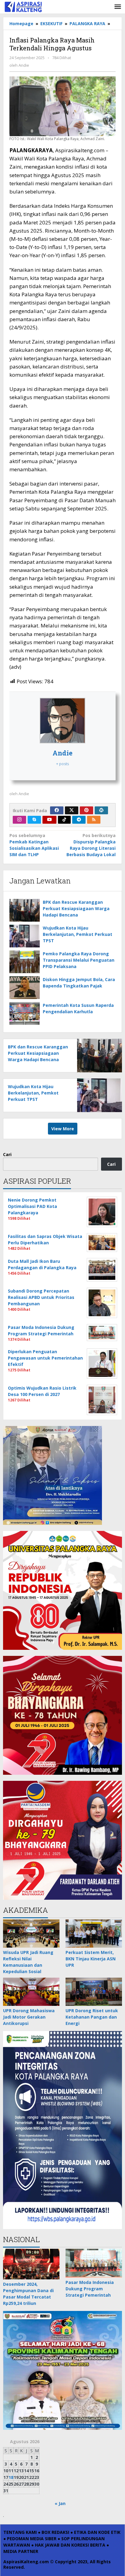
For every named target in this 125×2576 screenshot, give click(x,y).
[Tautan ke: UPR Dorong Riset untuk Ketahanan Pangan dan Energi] (94, 1992)
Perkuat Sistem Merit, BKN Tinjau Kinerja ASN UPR (91, 1959)
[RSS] (94, 820)
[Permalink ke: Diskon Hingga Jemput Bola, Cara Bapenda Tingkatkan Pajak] (25, 988)
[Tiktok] (64, 820)
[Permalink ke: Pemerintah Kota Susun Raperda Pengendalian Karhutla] (25, 1013)
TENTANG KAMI (20, 2532)
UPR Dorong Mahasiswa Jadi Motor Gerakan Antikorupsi (29, 2017)
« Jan (60, 2503)
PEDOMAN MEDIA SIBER (32, 2539)
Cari (7, 1154)
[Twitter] (72, 810)
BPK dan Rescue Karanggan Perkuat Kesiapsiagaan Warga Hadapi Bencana (76, 908)
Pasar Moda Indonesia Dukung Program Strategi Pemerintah (90, 2289)
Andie (62, 753)
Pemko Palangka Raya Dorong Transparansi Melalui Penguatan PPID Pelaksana (79, 960)
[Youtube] (49, 820)
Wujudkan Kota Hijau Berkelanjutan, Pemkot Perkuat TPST (78, 934)
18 (11, 2477)
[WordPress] (101, 810)
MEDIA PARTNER (21, 2551)
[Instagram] (19, 820)
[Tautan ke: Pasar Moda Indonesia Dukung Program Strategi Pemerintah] (94, 2263)
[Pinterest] (86, 810)
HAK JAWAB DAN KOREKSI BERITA (70, 2545)
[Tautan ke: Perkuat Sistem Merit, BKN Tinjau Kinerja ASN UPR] (94, 1934)
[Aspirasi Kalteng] (23, 6)
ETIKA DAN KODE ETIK (97, 2532)
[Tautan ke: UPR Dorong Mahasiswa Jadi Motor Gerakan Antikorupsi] (31, 1992)
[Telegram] (79, 820)
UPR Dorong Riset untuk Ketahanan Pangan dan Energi (92, 2017)
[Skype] (34, 820)
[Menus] (118, 7)
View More (63, 1129)
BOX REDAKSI (55, 2532)
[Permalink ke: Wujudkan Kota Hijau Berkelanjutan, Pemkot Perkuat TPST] (25, 936)
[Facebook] (57, 810)
